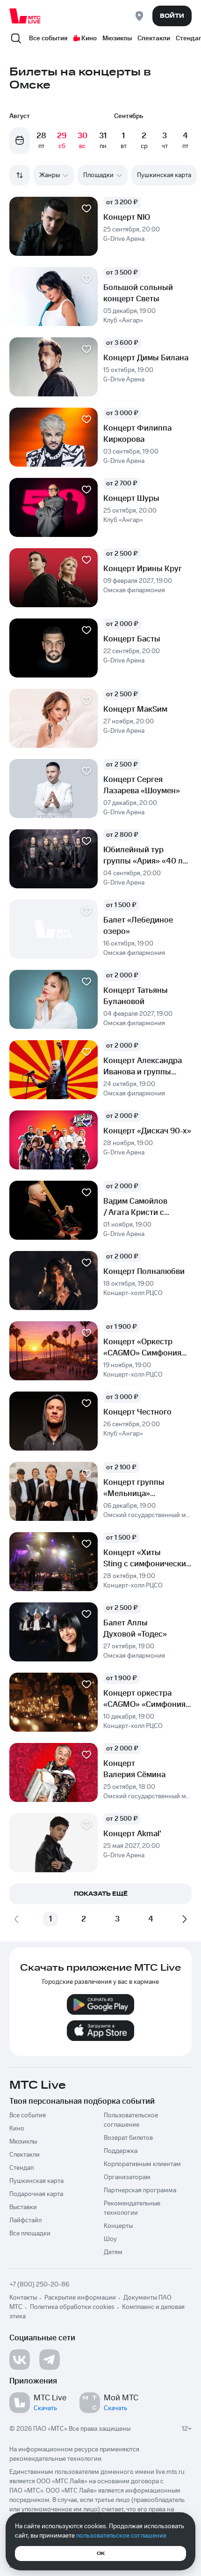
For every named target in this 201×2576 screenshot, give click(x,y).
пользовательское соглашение (121, 2536)
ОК (101, 2554)
